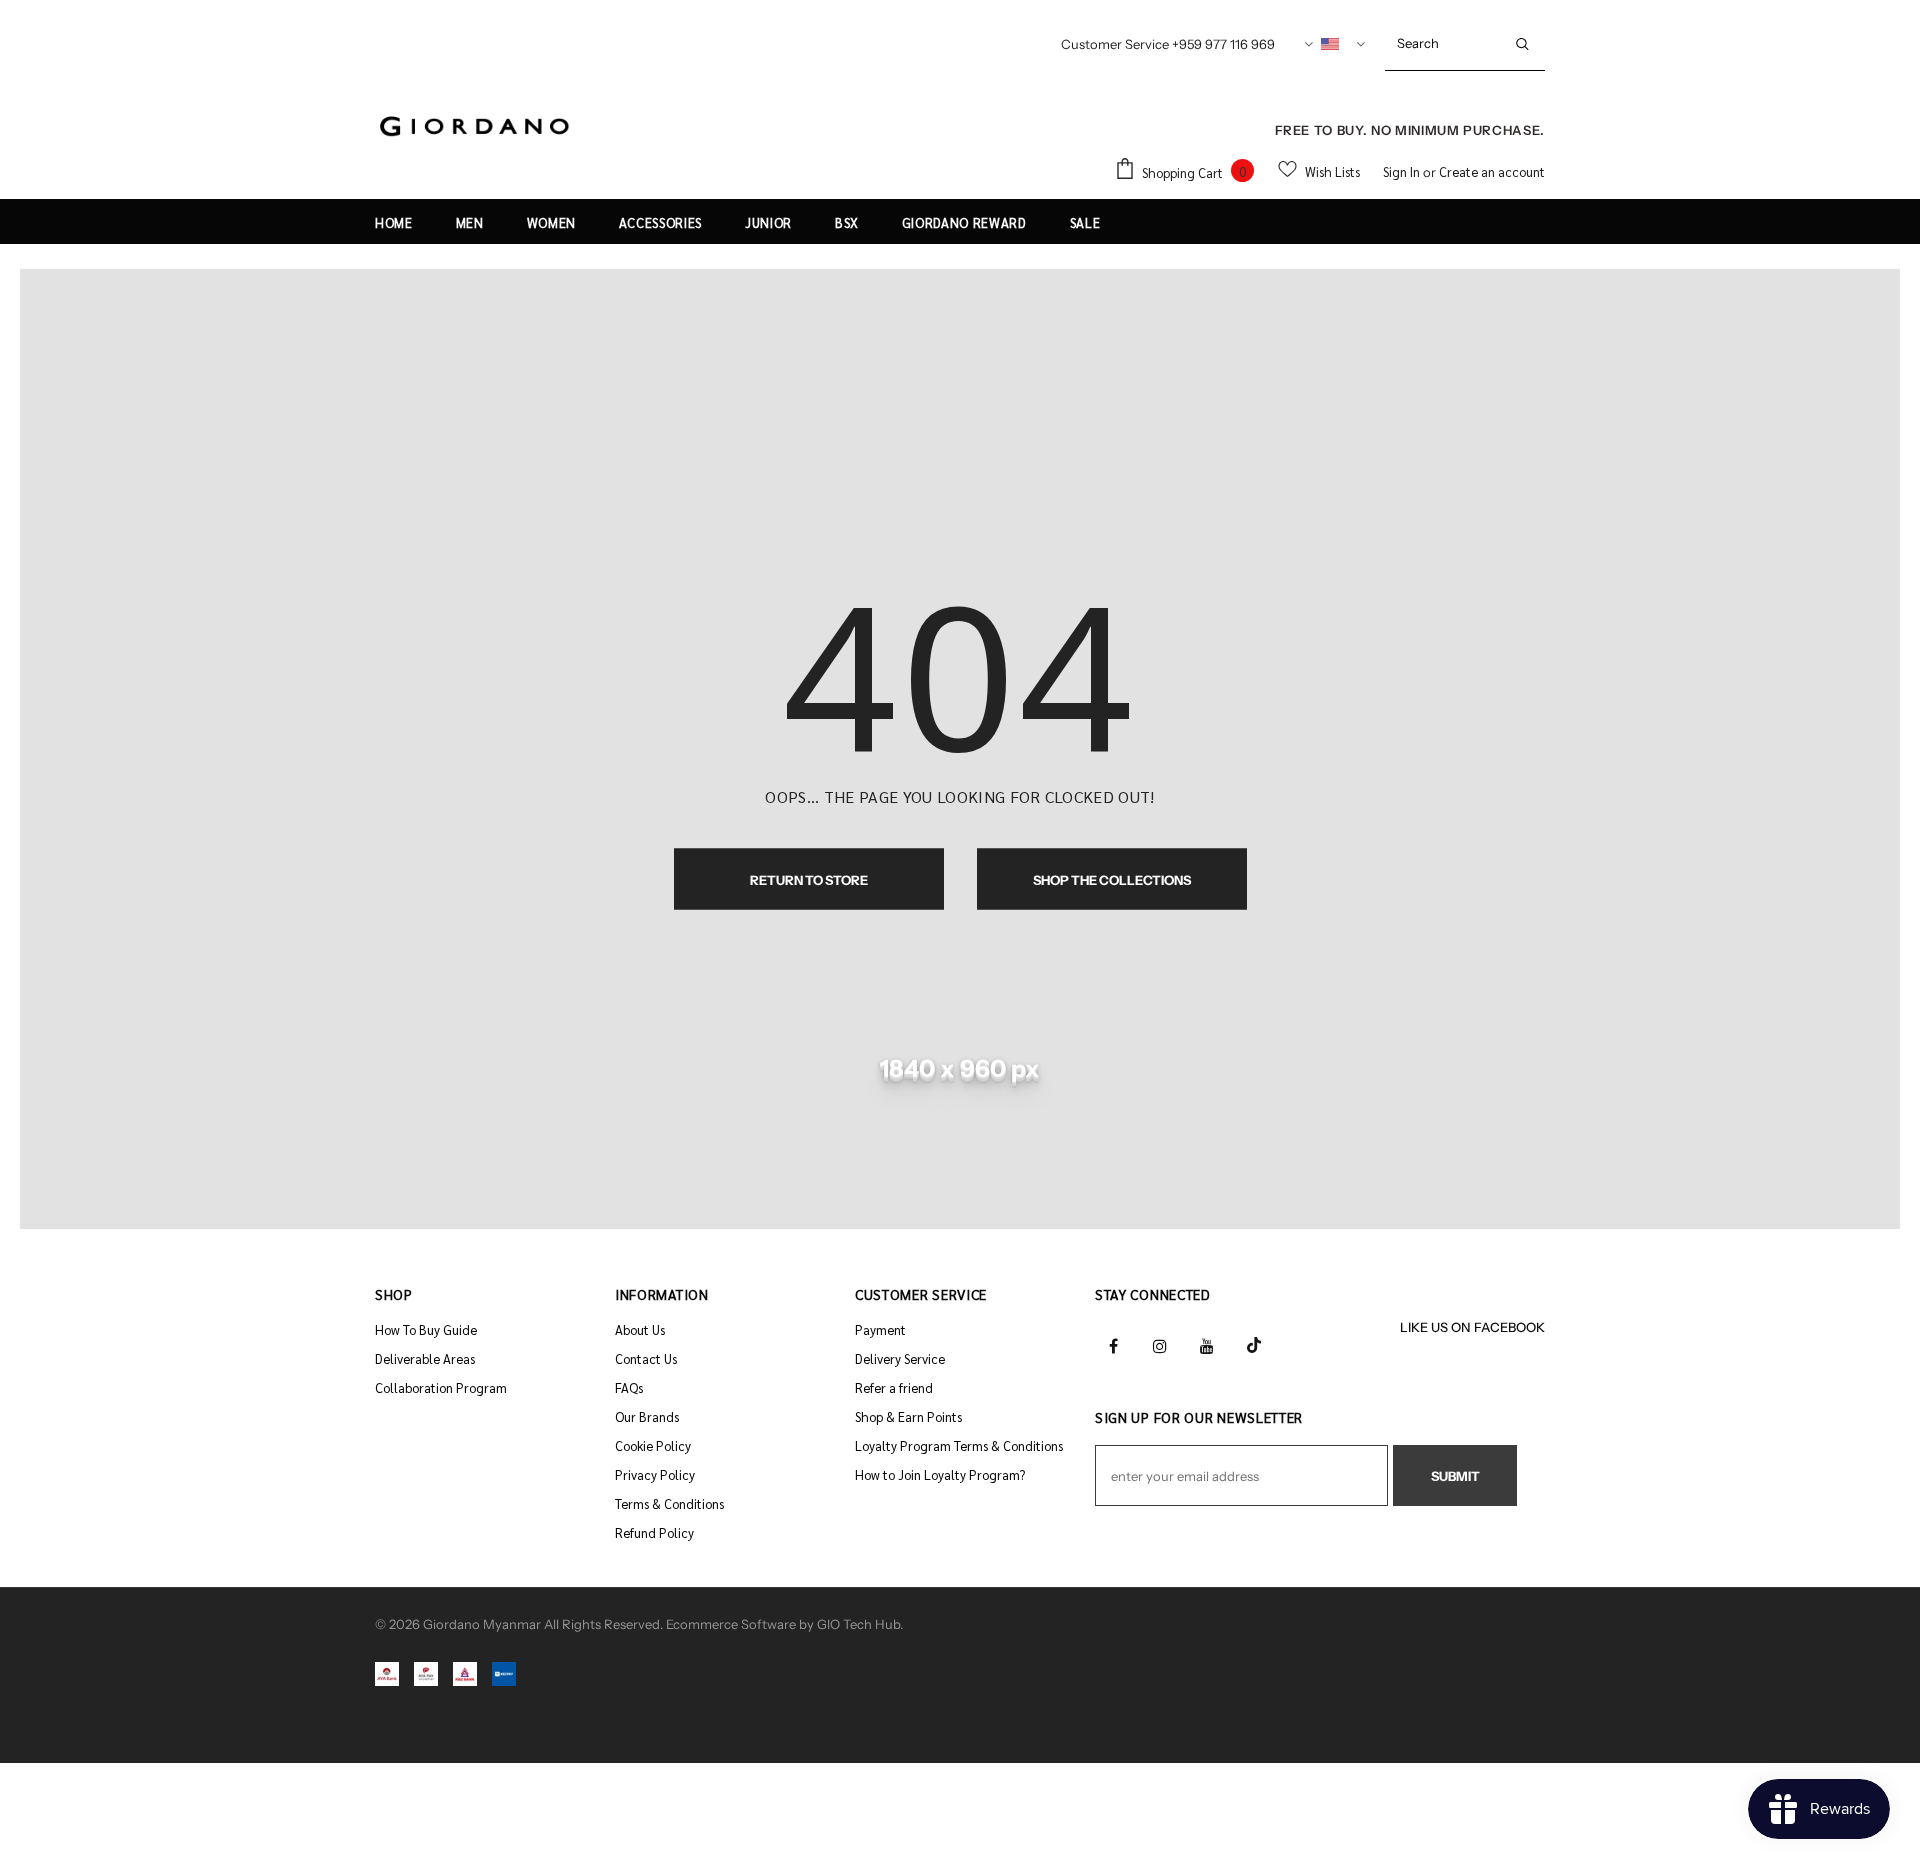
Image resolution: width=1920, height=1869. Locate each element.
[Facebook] (1113, 1344)
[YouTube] (1207, 1344)
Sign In (1403, 171)
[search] (1442, 43)
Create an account (1492, 171)
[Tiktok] (1254, 1344)
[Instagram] (1160, 1344)
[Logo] (475, 127)
